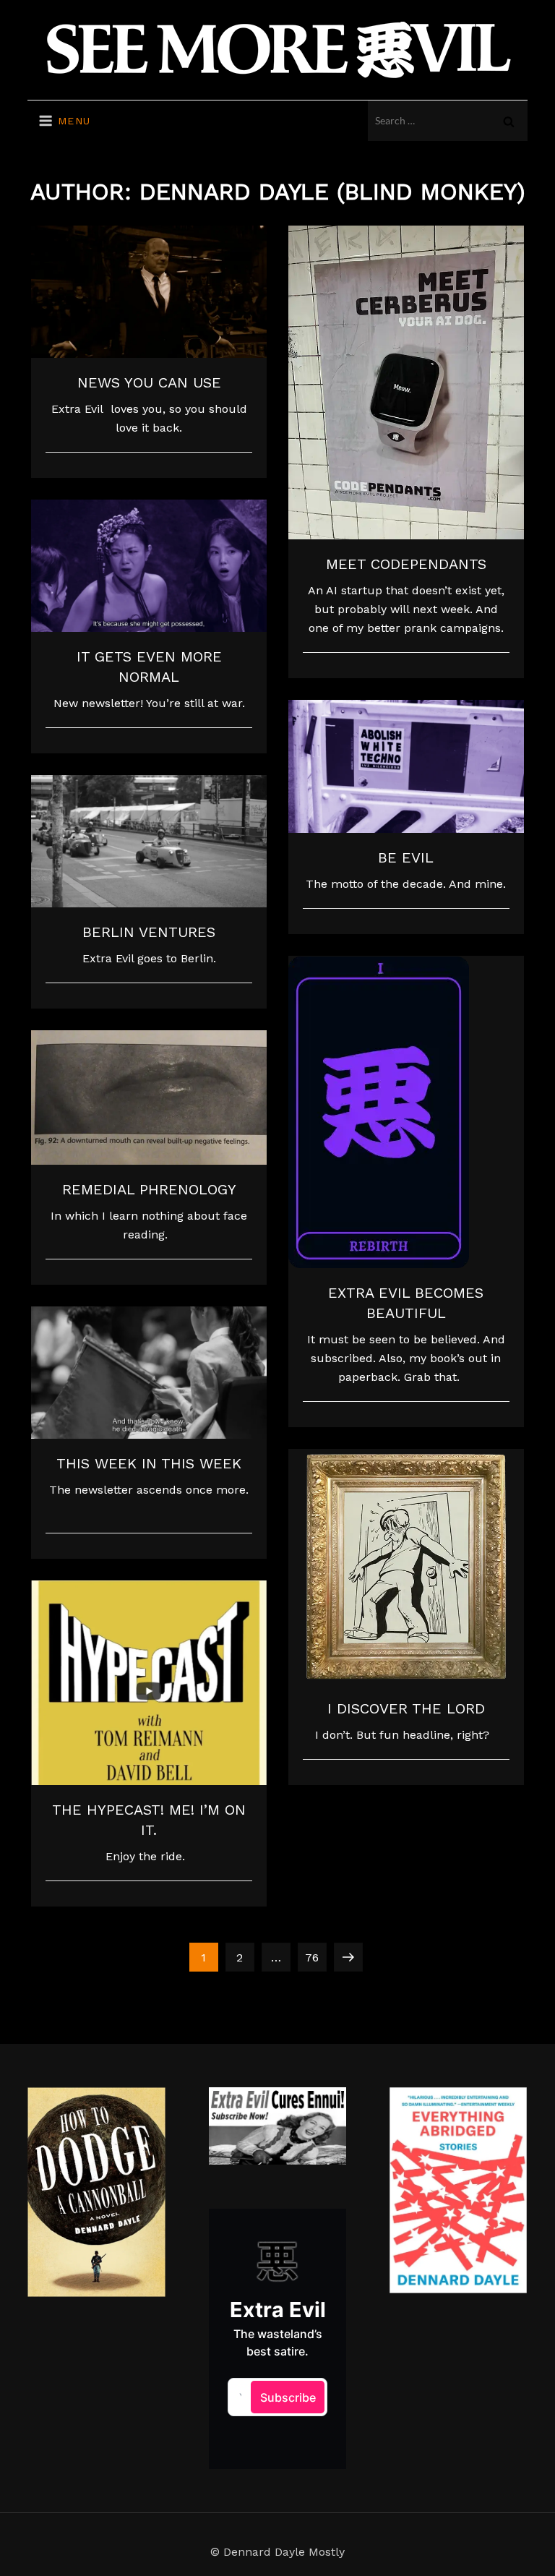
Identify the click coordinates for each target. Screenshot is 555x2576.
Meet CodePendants (406, 564)
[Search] (509, 121)
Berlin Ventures (149, 932)
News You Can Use (149, 382)
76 (315, 1957)
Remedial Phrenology (149, 1189)
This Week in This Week (149, 1463)
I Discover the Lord (406, 1708)
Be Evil (406, 857)
